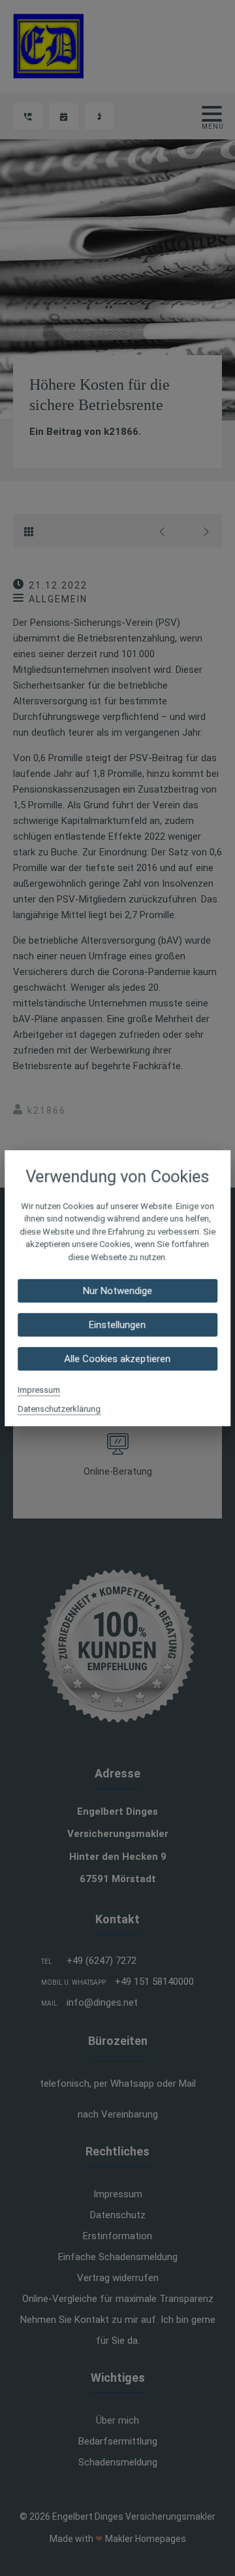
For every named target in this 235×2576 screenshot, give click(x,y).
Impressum (39, 1390)
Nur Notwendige (117, 1291)
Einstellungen (118, 1325)
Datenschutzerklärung (59, 1409)
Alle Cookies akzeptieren (118, 1359)
